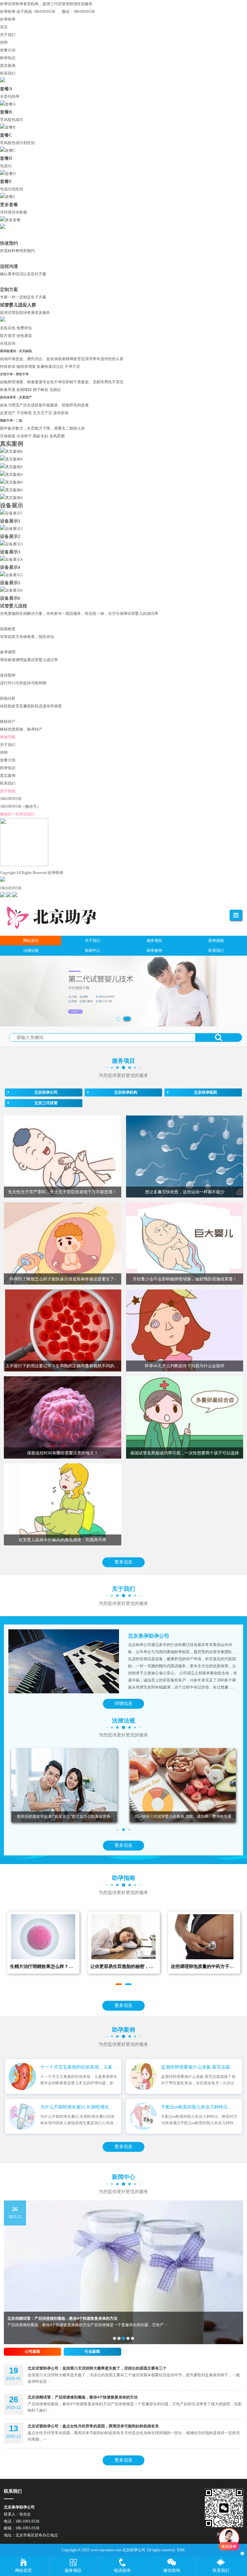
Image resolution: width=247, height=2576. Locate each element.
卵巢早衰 (8, 390)
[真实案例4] (11, 459)
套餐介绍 (8, 50)
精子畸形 (41, 390)
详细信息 (123, 1703)
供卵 (4, 42)
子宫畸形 (24, 413)
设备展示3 (10, 552)
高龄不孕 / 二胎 (12, 420)
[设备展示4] (11, 560)
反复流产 (8, 413)
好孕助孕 (8, 19)
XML (181, 2550)
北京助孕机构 (126, 1092)
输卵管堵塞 (26, 367)
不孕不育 (72, 367)
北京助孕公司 (46, 1092)
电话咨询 (122, 2570)
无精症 (55, 390)
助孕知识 (8, 58)
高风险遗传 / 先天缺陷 (16, 351)
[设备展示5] (11, 575)
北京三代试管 (46, 1103)
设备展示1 (10, 521)
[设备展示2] (11, 529)
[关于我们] (64, 1661)
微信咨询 (172, 2570)
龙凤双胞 (57, 436)
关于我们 (8, 35)
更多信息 (123, 1562)
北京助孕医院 (206, 1092)
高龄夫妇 (41, 436)
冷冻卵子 (24, 436)
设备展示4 (10, 567)
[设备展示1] (11, 513)
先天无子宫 (42, 413)
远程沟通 (9, 266)
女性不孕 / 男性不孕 (15, 374)
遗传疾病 (61, 413)
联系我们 (8, 73)
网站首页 (23, 2570)
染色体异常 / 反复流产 (16, 397)
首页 (4, 27)
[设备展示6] (11, 590)
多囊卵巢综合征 (50, 367)
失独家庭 (8, 436)
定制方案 (9, 289)
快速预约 (9, 243)
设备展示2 (10, 536)
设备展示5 (10, 583)
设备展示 (12, 505)
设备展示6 (10, 598)
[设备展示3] (11, 544)
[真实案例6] (11, 451)
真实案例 (8, 66)
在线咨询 (8, 343)
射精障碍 (24, 390)
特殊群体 (8, 367)
